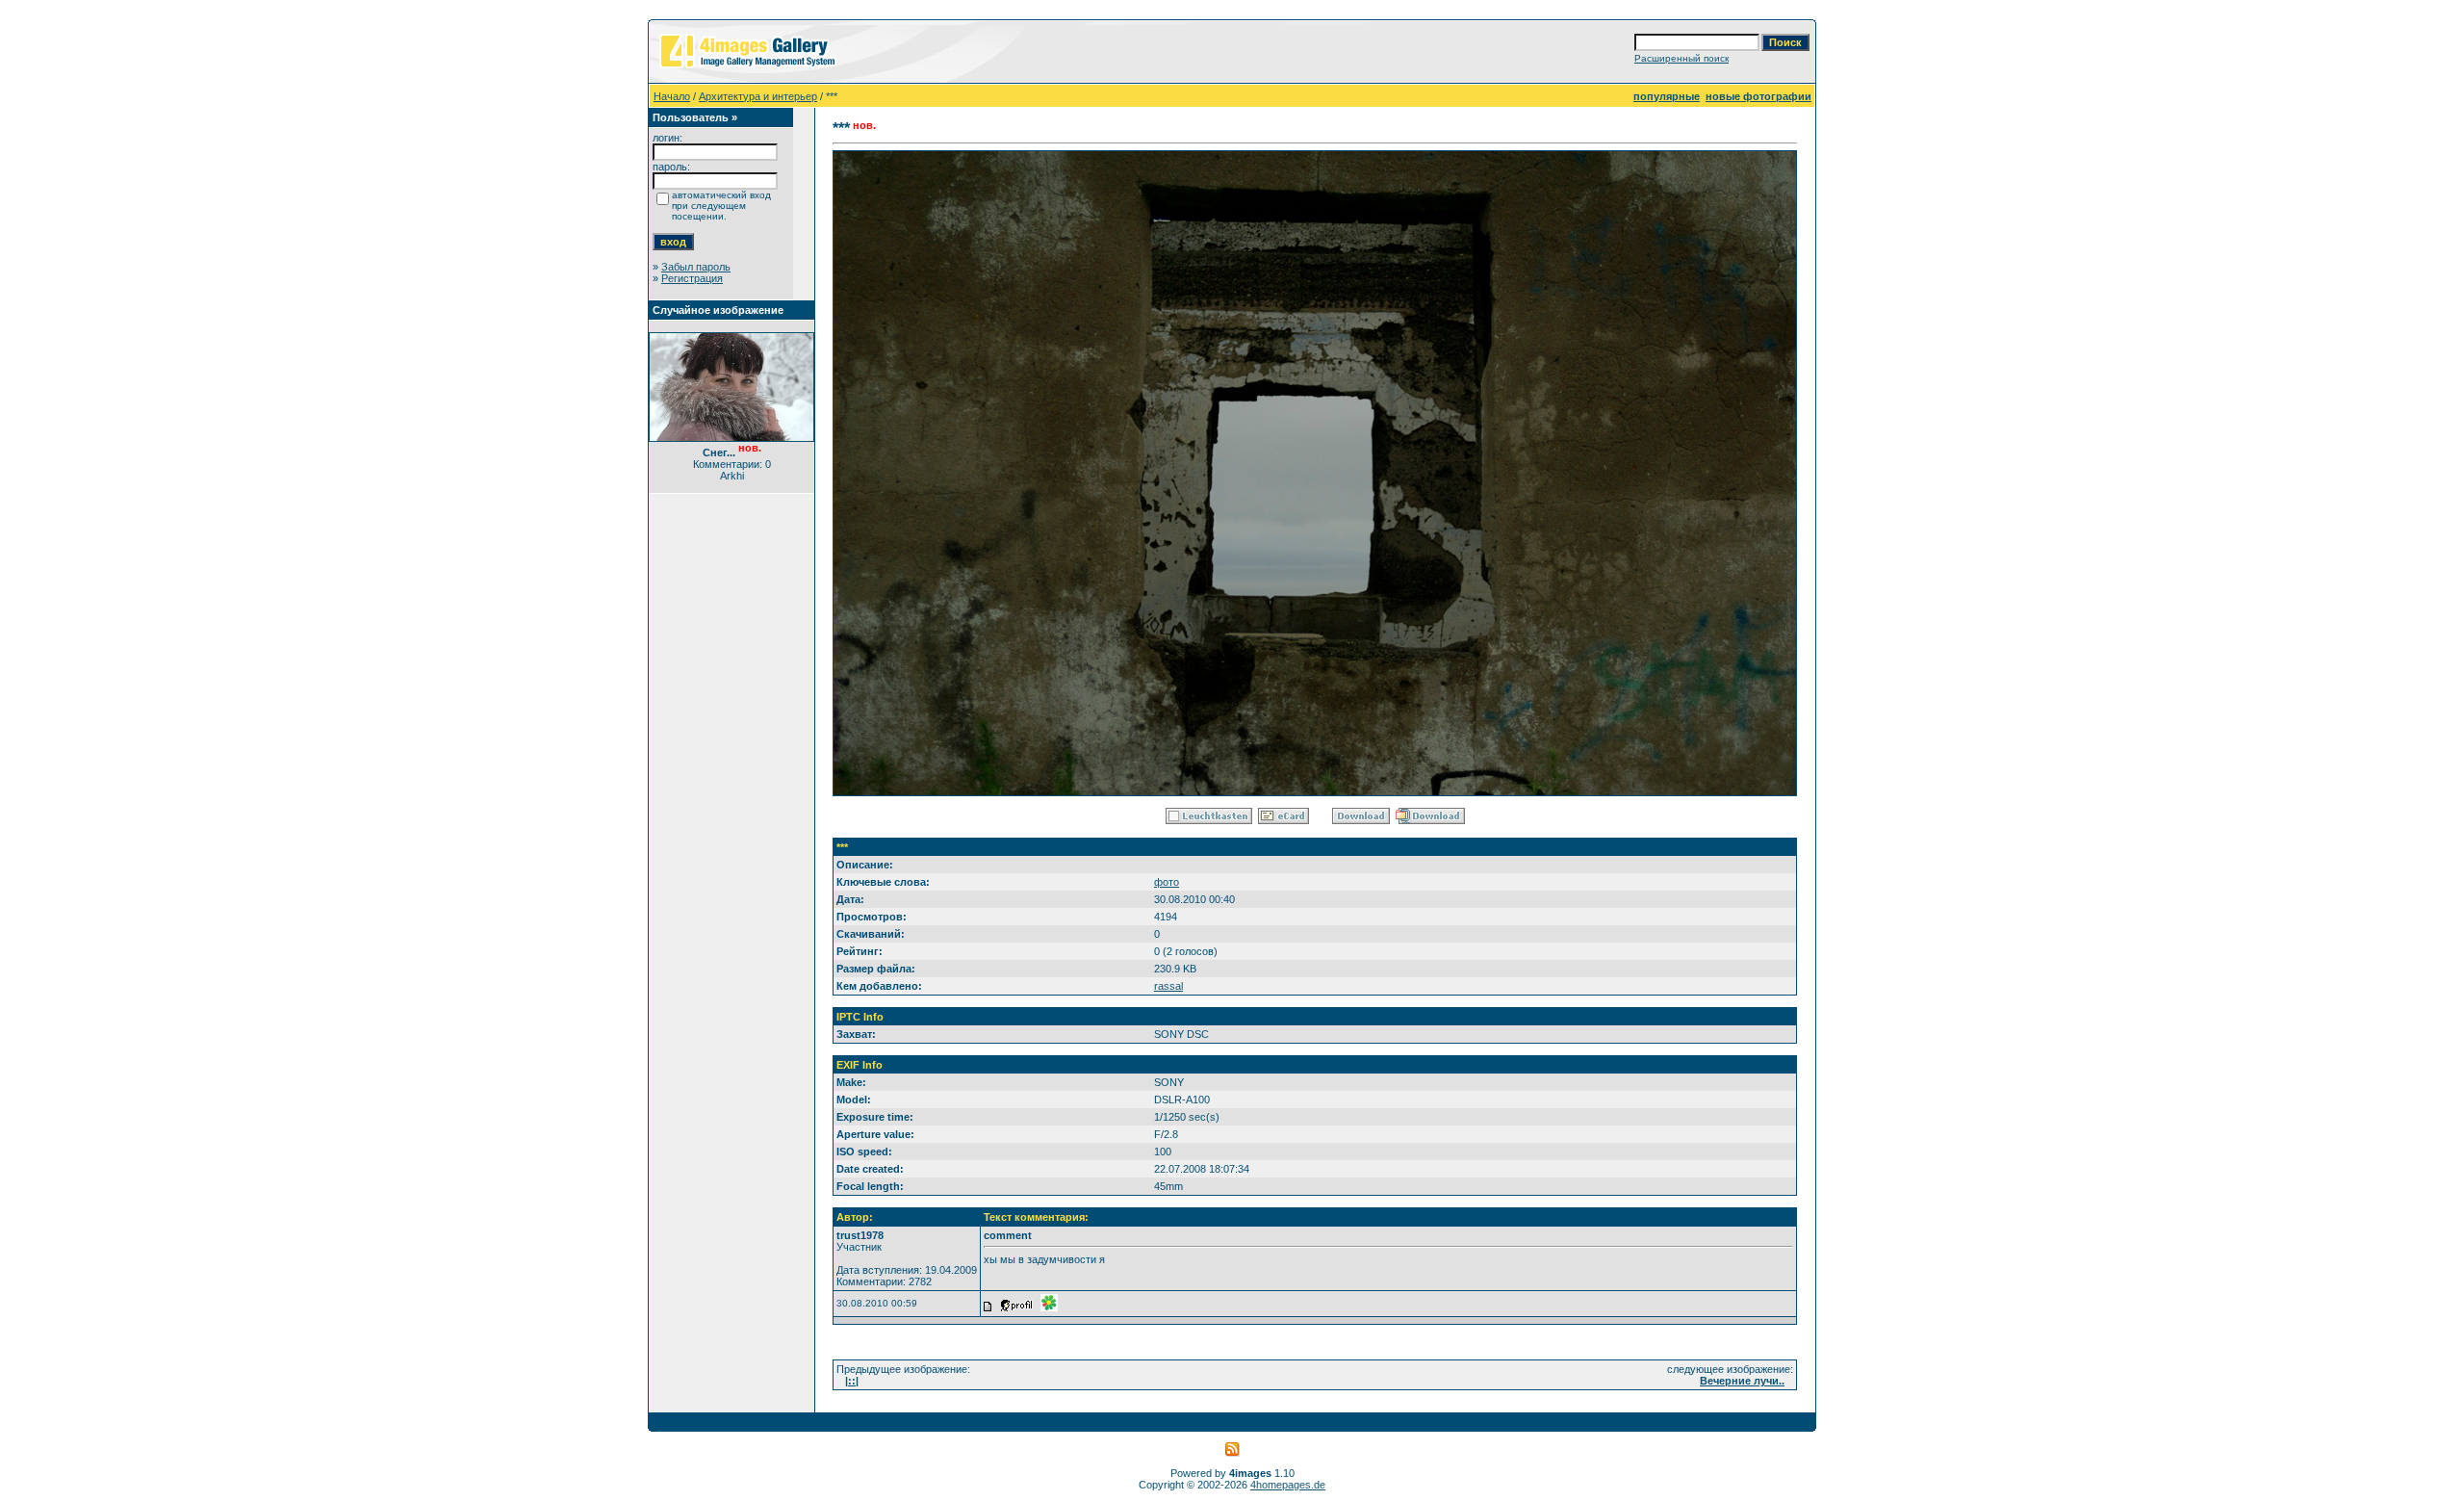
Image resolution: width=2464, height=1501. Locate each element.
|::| (852, 1381)
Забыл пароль (696, 267)
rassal (1168, 986)
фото (1167, 882)
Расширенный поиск (1681, 58)
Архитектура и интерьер (758, 96)
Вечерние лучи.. (1742, 1381)
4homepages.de (1288, 1485)
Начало (672, 96)
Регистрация (692, 278)
